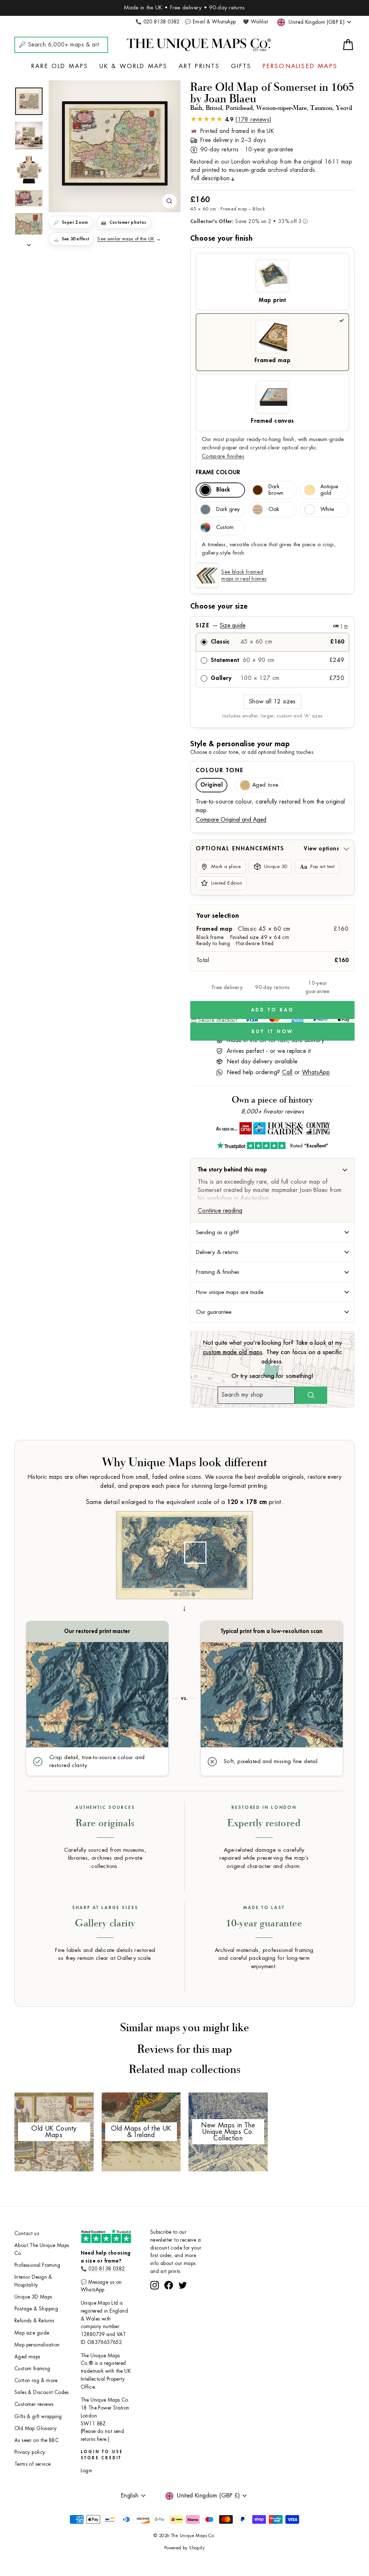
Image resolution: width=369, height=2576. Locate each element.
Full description (210, 178)
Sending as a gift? (218, 1232)
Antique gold (329, 490)
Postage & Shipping (36, 2309)
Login (87, 2471)
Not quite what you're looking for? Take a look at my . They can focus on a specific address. (273, 1352)
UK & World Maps (134, 66)
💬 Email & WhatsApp (210, 22)
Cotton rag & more (36, 2381)
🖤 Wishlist (255, 22)
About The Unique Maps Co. (42, 2249)
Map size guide (32, 2333)
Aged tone (265, 785)
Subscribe (184, 2292)
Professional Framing (37, 2265)
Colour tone (220, 770)
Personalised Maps (300, 66)
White (327, 509)
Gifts (241, 66)
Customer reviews (34, 2404)
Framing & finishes (218, 1272)
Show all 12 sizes (272, 702)
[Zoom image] (169, 201)
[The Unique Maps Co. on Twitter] (183, 2312)
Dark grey (228, 509)
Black (223, 490)
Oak (274, 509)
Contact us (27, 2234)
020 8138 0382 (106, 2269)
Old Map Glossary (35, 2428)
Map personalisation (37, 2345)
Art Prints (199, 66)
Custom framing (32, 2369)
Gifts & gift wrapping (38, 2417)
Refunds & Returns (34, 2321)
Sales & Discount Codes (42, 2392)
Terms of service (32, 2464)
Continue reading (220, 1211)
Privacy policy (30, 2452)
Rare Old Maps (60, 66)
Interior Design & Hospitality (33, 2281)
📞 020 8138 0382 (158, 22)
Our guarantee (214, 1312)
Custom (225, 527)
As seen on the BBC (37, 2440)
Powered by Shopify (184, 2548)
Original (212, 785)
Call (287, 1072)
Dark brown (276, 490)
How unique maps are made (230, 1292)
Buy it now (272, 1031)
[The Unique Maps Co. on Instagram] (155, 2312)
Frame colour (218, 472)
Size (272, 626)
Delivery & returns (217, 1252)
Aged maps (27, 2357)
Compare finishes (223, 456)
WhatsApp (316, 1072)
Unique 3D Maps (33, 2297)
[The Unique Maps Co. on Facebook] (169, 2312)
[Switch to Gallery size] (115, 143)
